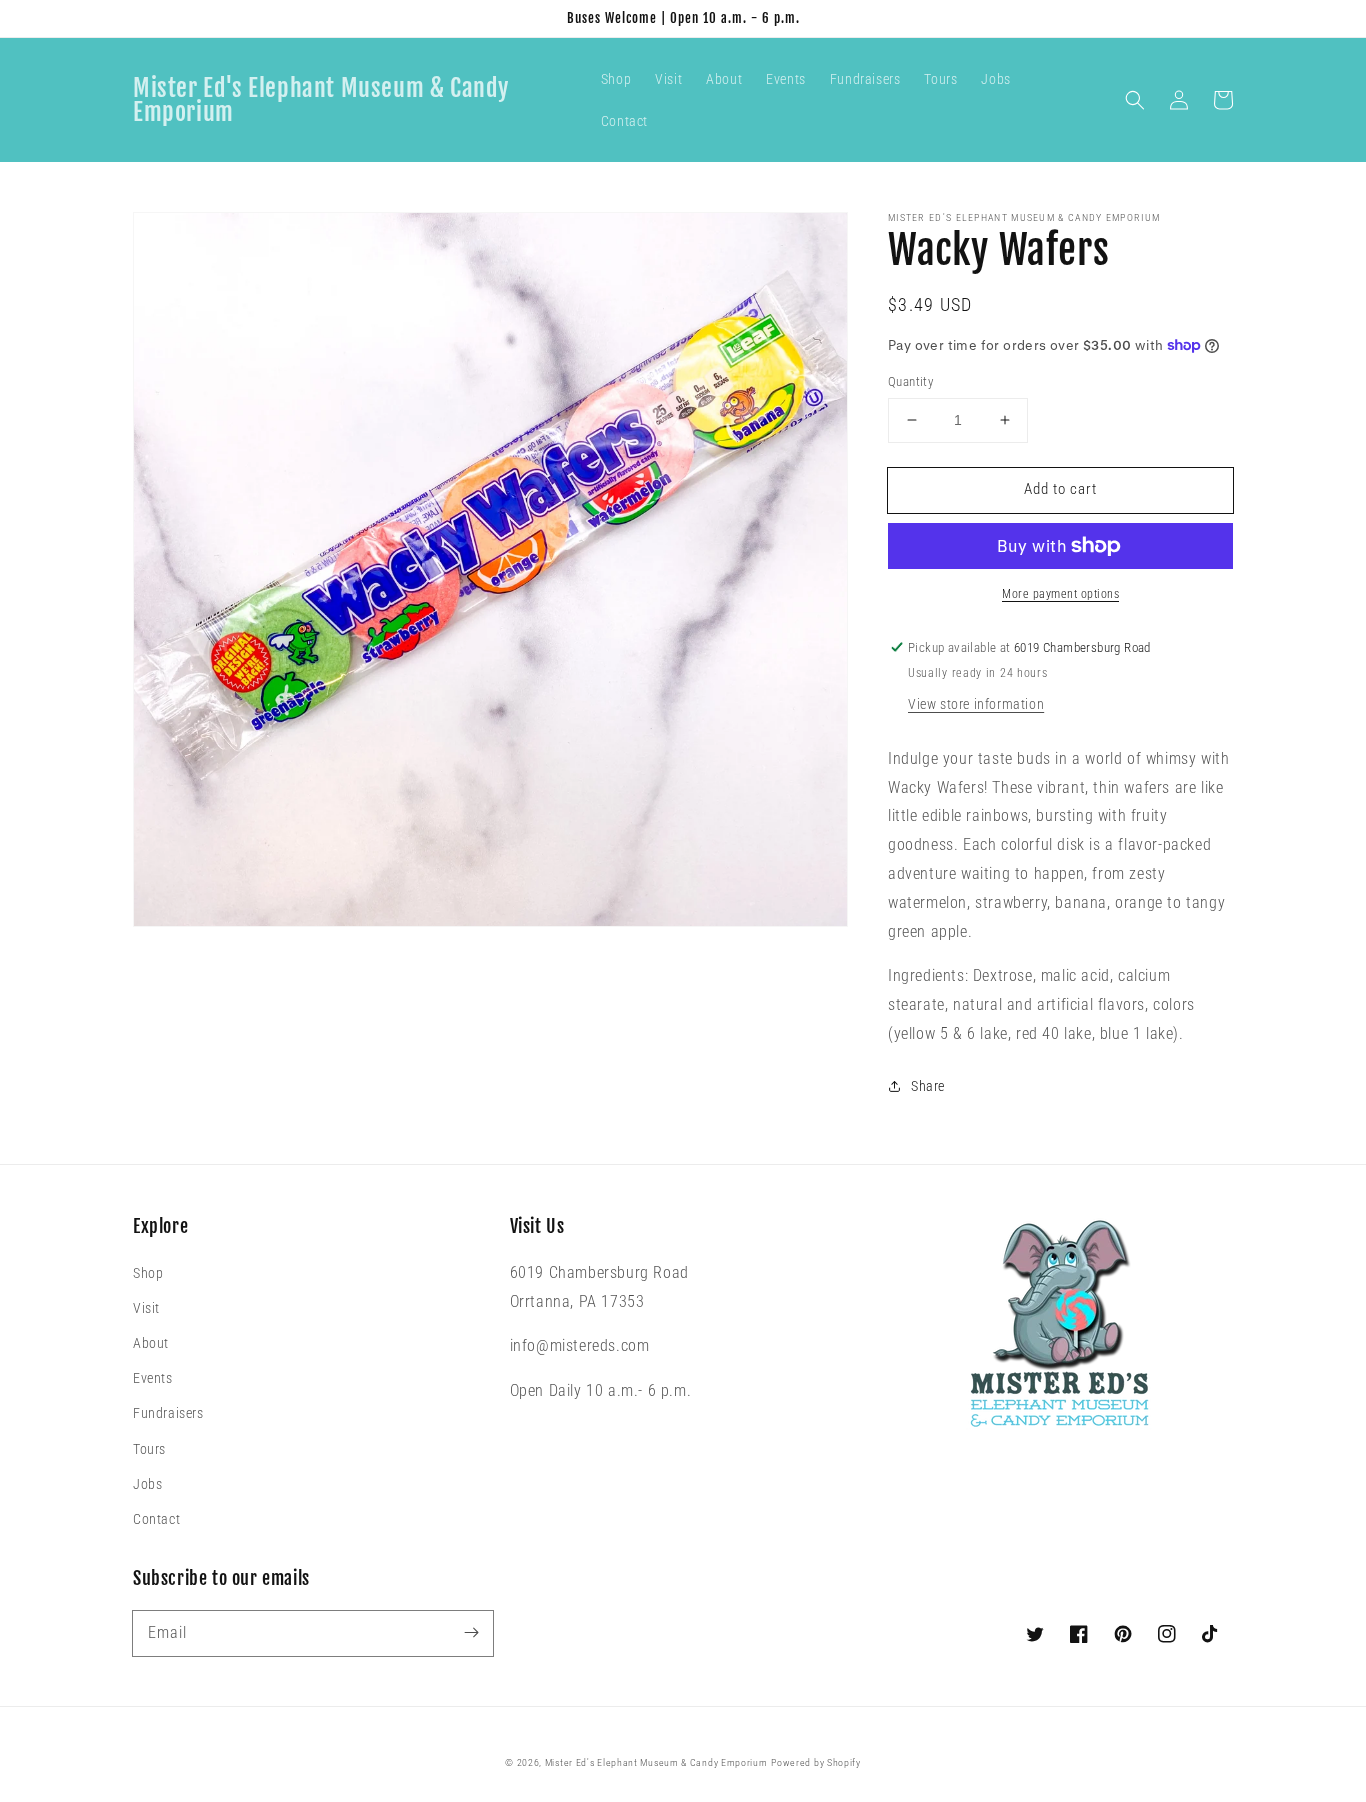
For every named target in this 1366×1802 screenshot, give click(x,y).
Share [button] (928, 1086)
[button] (1135, 100)
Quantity (910, 381)
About (151, 1343)
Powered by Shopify (816, 1762)
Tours (149, 1449)
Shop (148, 1273)
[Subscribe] (471, 1633)
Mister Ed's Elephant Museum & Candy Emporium (656, 1762)
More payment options (1060, 594)
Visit (146, 1308)
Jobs (147, 1484)
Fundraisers (168, 1413)
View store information (976, 704)
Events (153, 1378)
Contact (156, 1519)
